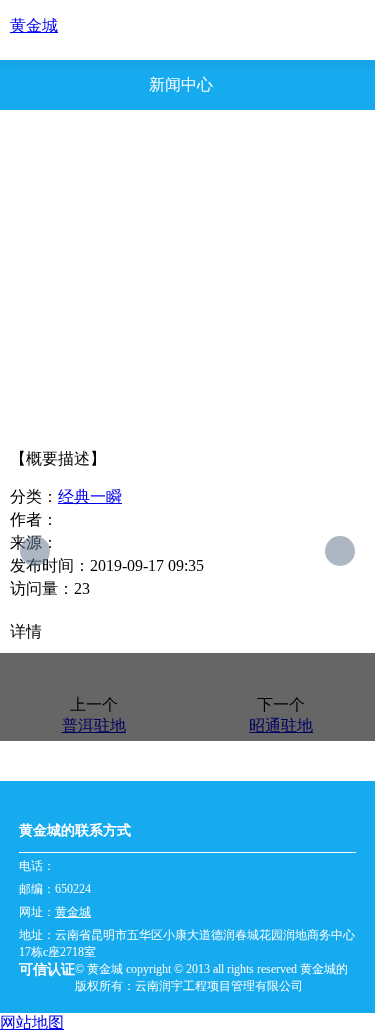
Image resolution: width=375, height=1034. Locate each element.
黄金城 (34, 25)
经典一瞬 (90, 496)
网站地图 (32, 1022)
